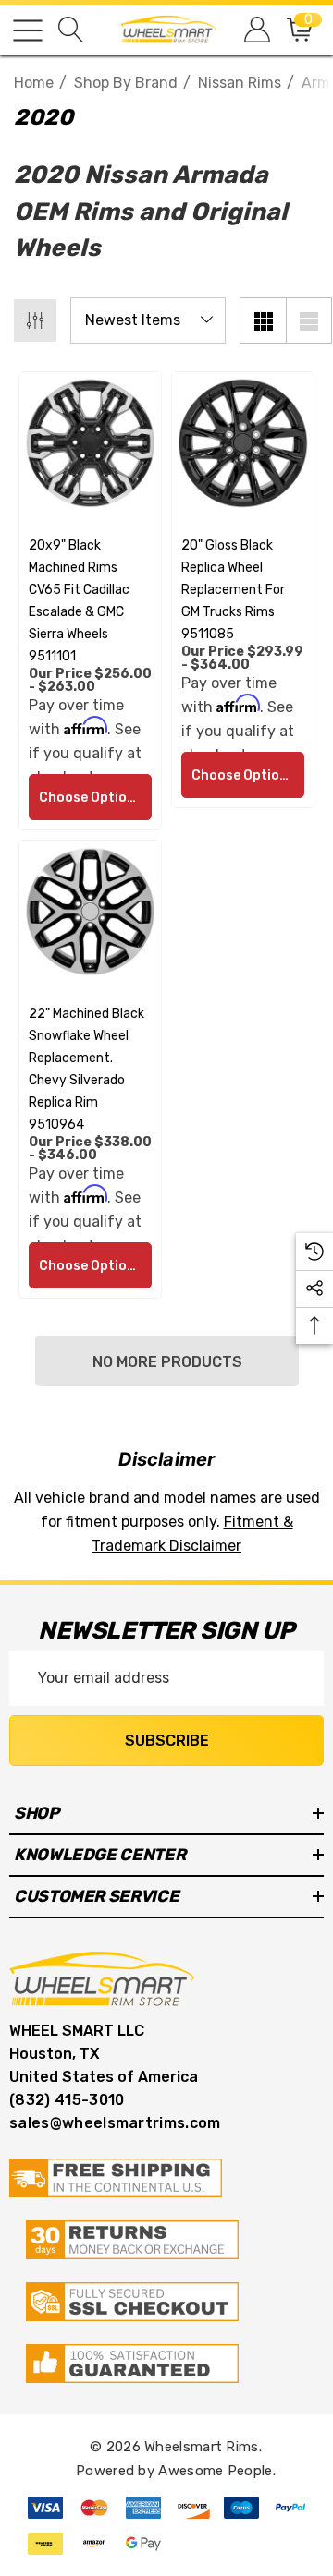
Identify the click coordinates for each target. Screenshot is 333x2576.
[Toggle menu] (28, 30)
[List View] (309, 320)
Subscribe (167, 1741)
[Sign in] (256, 30)
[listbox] (148, 320)
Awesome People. (217, 2471)
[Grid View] (263, 320)
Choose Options (91, 798)
